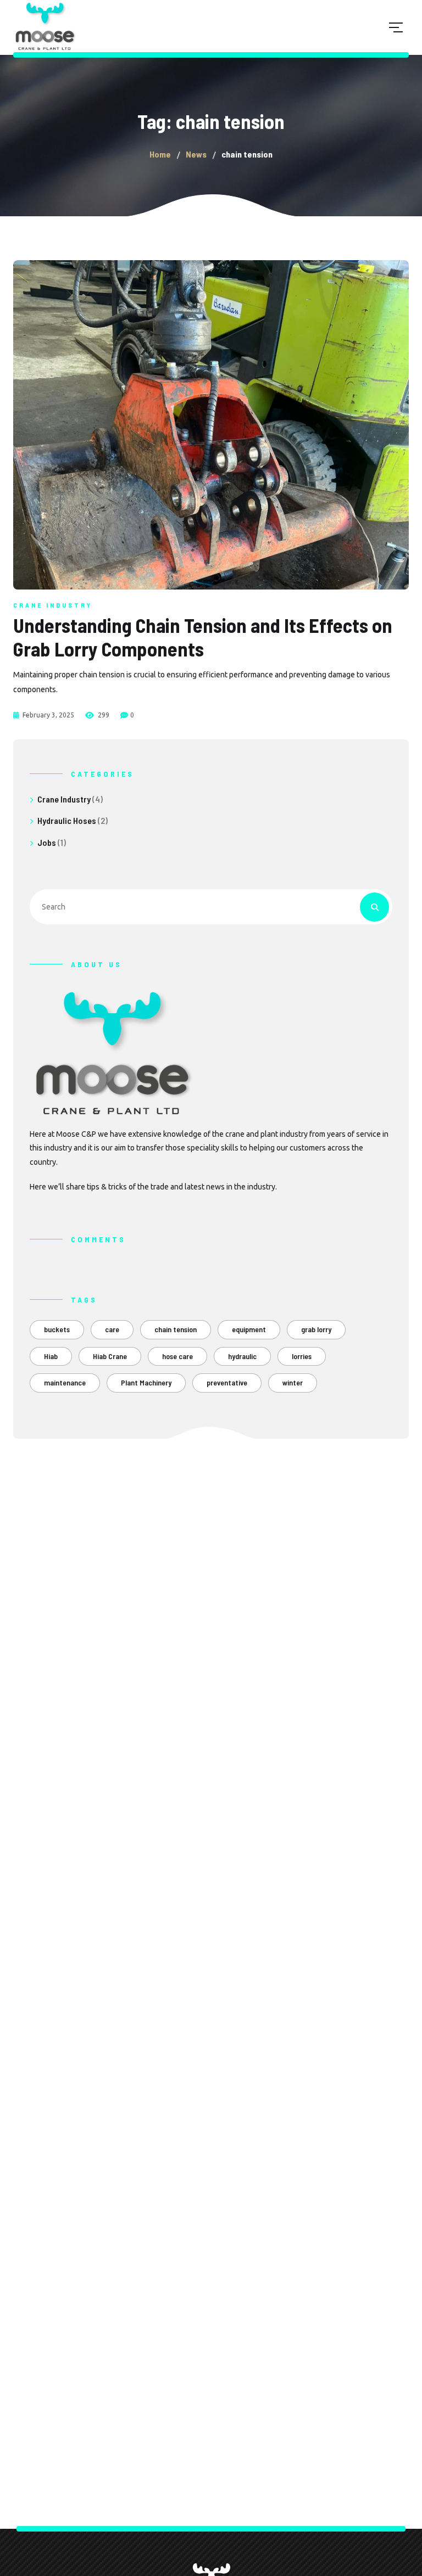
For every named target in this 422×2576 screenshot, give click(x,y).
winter (293, 1382)
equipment (249, 1329)
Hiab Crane (110, 1356)
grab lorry (316, 1329)
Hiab (51, 1356)
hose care (177, 1356)
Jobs (47, 842)
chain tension (176, 1329)
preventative (227, 1382)
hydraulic (242, 1356)
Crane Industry (53, 605)
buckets (57, 1329)
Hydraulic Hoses (67, 820)
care (112, 1329)
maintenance (65, 1382)
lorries (302, 1356)
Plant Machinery (146, 1382)
